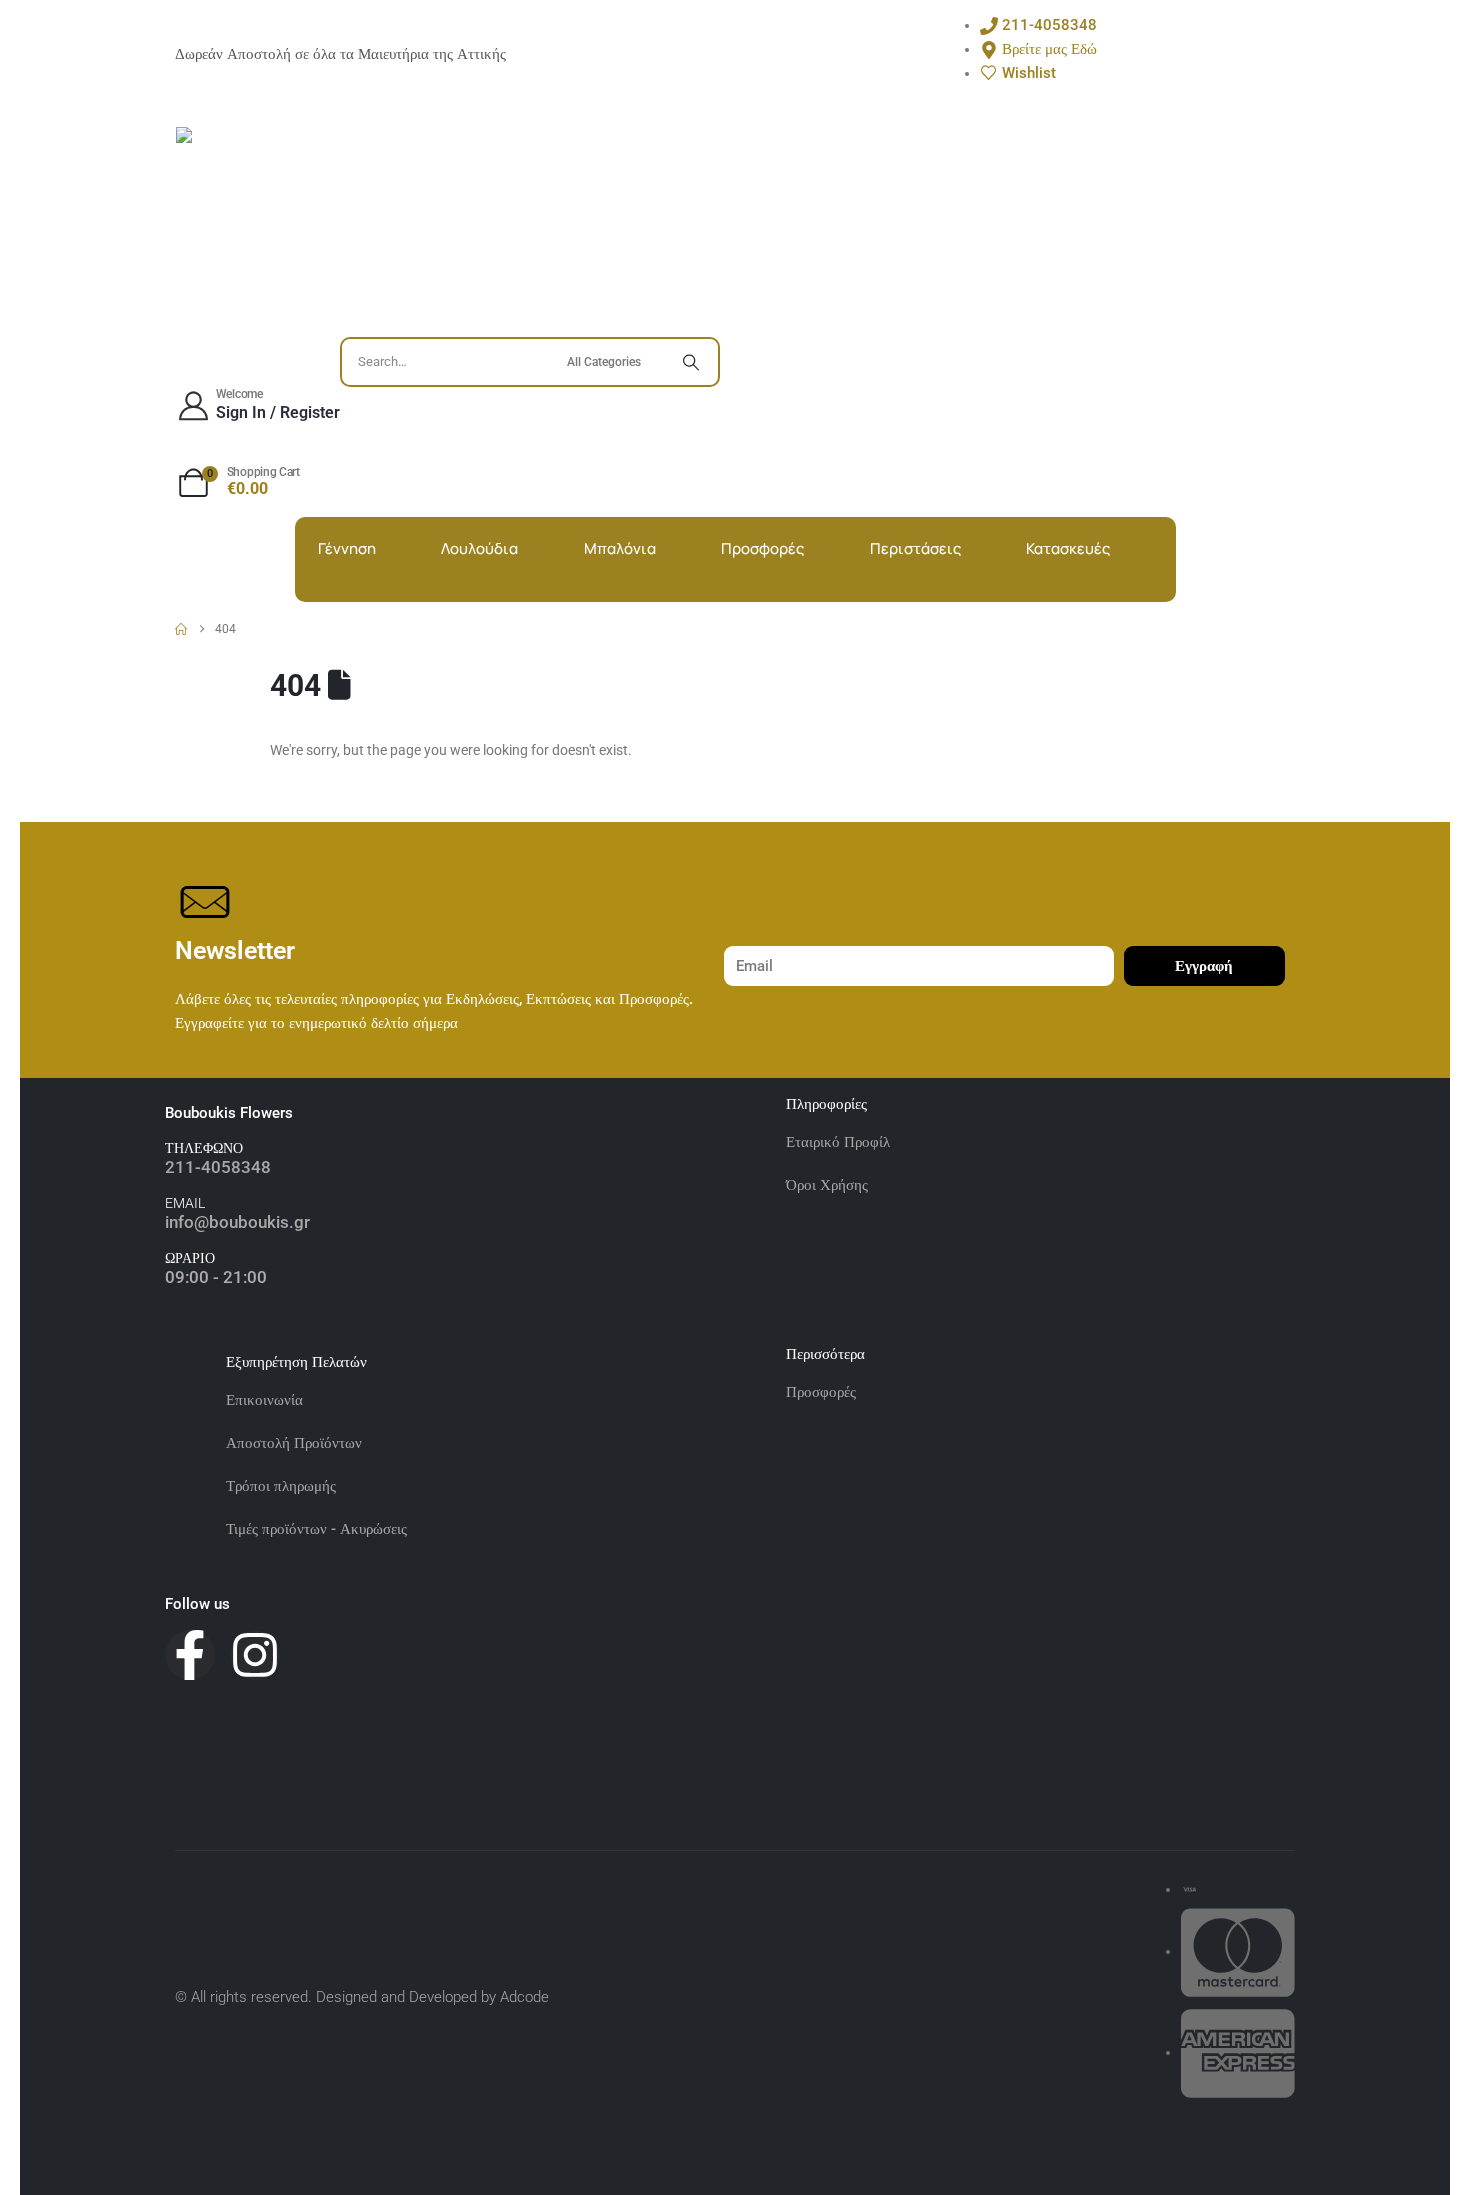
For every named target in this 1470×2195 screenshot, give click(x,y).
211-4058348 (218, 1167)
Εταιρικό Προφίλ (840, 1142)
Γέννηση (347, 549)
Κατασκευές (1068, 549)
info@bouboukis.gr (237, 1222)
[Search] (691, 362)
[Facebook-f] (190, 1655)
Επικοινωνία (264, 1400)
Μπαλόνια (620, 549)
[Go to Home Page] (181, 629)
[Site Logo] (276, 227)
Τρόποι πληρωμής (281, 1486)
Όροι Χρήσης (827, 1185)
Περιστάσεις (915, 549)
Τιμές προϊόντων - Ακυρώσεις (316, 1529)
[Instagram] (255, 1655)
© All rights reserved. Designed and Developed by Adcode (362, 1997)
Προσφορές (762, 549)
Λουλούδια (479, 549)
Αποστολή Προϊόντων (294, 1443)
